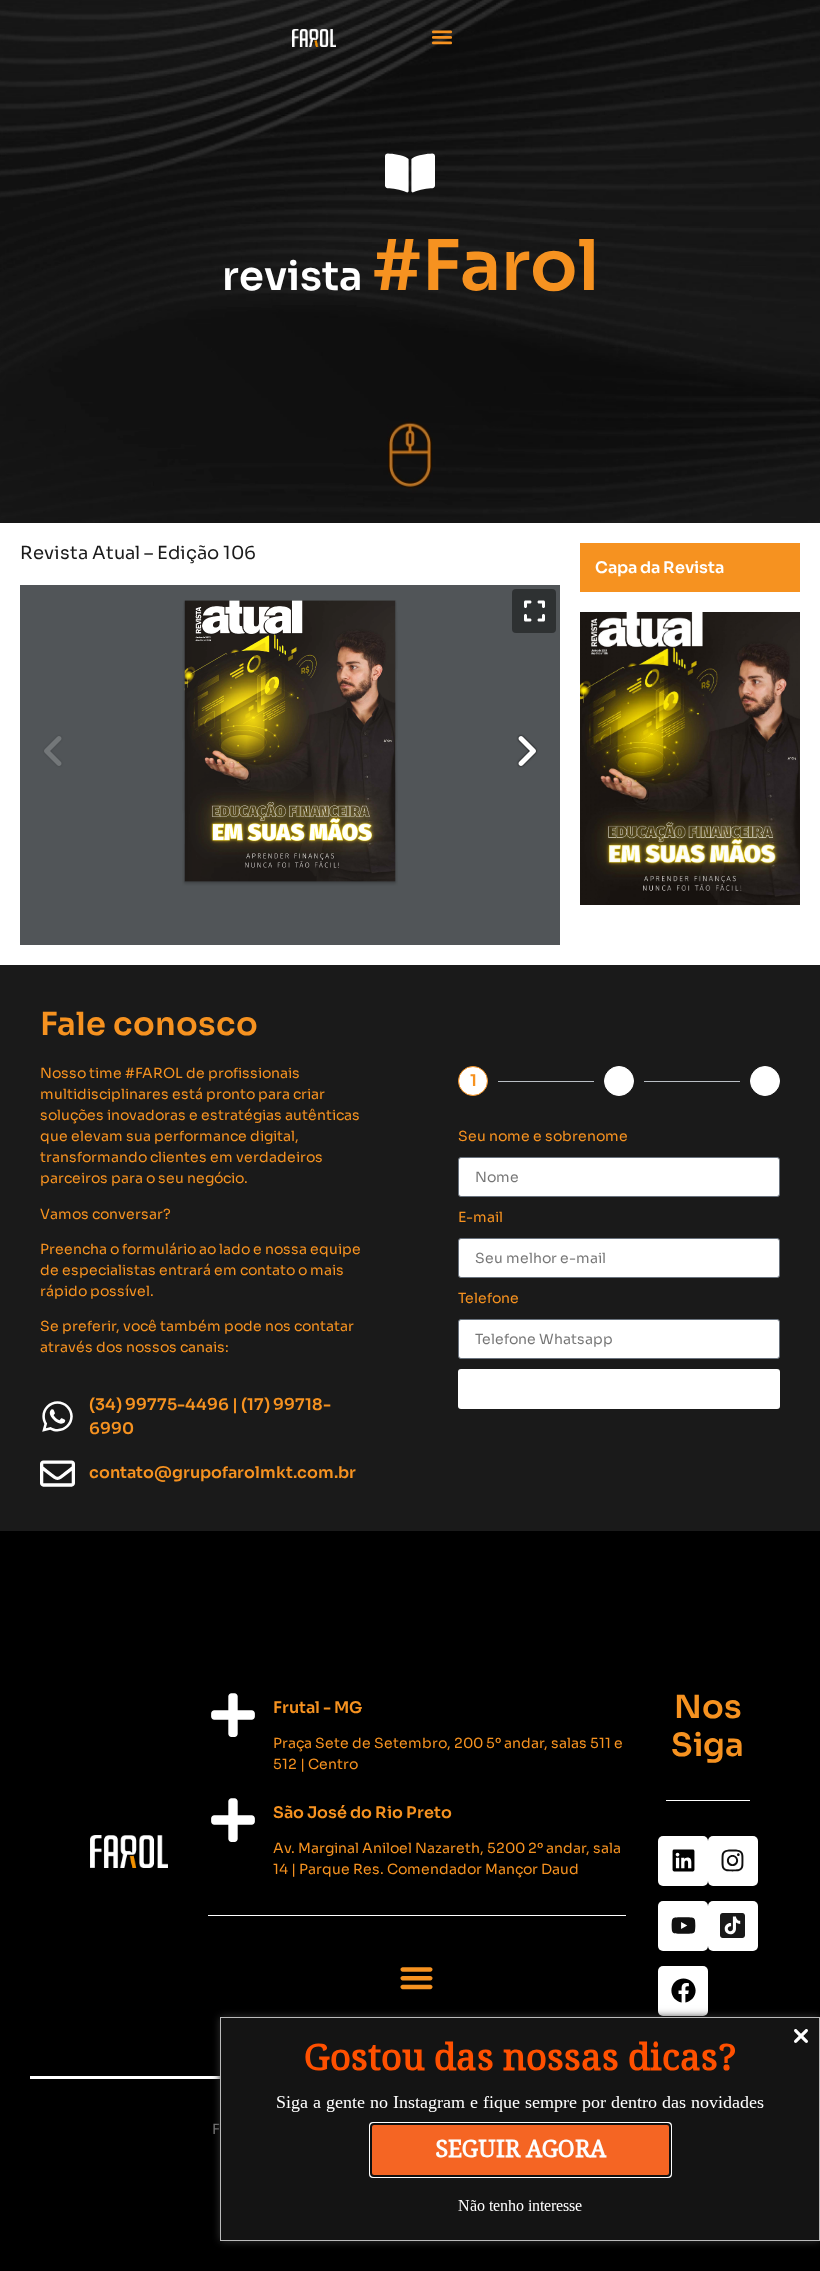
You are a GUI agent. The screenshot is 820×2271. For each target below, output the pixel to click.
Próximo (619, 1388)
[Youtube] (683, 1926)
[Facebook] (683, 1991)
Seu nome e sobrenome (543, 1136)
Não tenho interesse (520, 2205)
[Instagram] (733, 1861)
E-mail (480, 1217)
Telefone (488, 1298)
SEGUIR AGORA (520, 2149)
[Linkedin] (683, 1861)
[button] (442, 36)
